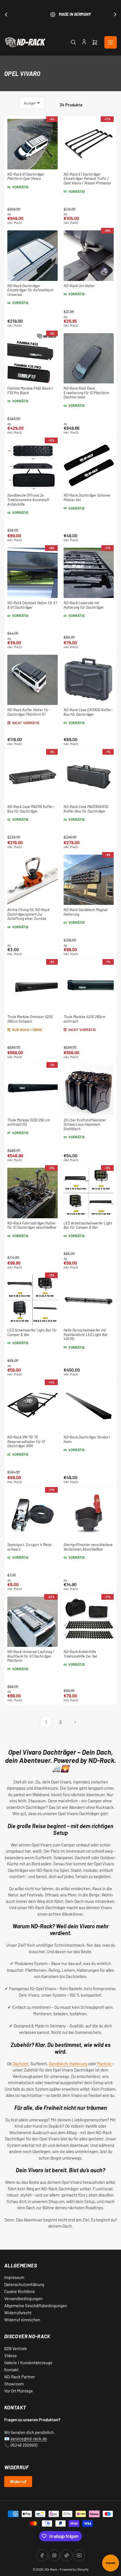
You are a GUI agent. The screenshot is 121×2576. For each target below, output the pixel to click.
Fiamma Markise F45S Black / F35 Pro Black (30, 390)
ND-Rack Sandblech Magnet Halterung (86, 912)
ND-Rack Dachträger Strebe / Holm (87, 1439)
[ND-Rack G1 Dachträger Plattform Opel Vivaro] (33, 144)
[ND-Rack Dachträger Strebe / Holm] (89, 1407)
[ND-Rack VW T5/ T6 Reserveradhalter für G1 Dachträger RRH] (33, 1407)
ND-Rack (51, 2569)
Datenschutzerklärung (24, 2284)
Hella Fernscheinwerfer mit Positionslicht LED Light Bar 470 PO (86, 1334)
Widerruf (18, 2481)
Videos (10, 2355)
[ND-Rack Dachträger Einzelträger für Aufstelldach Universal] (33, 256)
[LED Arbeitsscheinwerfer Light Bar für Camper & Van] (89, 1193)
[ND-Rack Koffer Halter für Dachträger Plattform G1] (33, 680)
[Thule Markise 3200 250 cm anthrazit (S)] (33, 1090)
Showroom (14, 2384)
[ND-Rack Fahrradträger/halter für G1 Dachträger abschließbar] (33, 1193)
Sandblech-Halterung (68, 2064)
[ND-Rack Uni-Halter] (89, 256)
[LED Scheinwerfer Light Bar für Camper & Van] (33, 1300)
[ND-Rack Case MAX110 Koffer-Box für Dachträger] (33, 777)
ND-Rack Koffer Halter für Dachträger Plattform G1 (28, 712)
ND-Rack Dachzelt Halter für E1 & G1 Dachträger (32, 605)
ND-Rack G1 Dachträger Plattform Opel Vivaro (26, 176)
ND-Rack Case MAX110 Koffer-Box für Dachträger (31, 809)
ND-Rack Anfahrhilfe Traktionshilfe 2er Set (80, 1654)
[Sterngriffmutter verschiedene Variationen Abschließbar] (89, 1515)
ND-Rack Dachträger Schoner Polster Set (87, 497)
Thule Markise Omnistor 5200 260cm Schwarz (30, 1019)
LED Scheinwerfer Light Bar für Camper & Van (32, 1332)
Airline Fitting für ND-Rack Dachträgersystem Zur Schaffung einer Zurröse (28, 914)
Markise (105, 2064)
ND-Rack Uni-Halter (79, 286)
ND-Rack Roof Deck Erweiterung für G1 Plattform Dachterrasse (86, 393)
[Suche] (73, 42)
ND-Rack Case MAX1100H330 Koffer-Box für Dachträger (86, 809)
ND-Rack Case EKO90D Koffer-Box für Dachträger (88, 712)
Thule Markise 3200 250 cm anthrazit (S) (29, 1122)
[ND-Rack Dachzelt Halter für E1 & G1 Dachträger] (33, 573)
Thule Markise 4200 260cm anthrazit (84, 1019)
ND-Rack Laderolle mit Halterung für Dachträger (84, 605)
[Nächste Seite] (75, 1722)
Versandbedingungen (23, 2298)
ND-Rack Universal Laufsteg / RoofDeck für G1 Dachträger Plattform (31, 1656)
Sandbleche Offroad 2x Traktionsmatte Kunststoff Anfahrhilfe (28, 500)
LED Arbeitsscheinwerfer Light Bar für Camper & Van (88, 1225)
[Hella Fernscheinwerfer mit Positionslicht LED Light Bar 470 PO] (89, 1300)
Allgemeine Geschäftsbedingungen (36, 2306)
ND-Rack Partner (20, 2377)
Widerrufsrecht (18, 2313)
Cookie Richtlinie (20, 2291)
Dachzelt (21, 2064)
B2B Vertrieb (15, 2348)
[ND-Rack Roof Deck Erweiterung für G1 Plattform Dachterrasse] (89, 358)
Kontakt (11, 2370)
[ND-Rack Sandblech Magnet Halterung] (89, 880)
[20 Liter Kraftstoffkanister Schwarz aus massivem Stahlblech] (89, 1090)
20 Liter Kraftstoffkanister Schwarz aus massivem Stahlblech (85, 1124)
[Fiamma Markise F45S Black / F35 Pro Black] (33, 358)
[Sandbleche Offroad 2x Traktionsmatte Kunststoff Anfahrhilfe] (33, 465)
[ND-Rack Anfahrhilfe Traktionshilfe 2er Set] (89, 1622)
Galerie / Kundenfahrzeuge (28, 2363)
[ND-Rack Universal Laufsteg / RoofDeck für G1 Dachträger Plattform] (33, 1622)
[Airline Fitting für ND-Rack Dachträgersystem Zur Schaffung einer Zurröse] (33, 880)
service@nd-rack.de (29, 2439)
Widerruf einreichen (22, 2320)
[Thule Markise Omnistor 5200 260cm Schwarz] (33, 987)
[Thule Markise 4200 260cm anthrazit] (89, 987)
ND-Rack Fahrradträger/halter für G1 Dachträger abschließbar (32, 1225)
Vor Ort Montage (19, 2391)
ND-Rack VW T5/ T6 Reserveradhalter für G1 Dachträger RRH (26, 1441)
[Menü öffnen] (111, 42)
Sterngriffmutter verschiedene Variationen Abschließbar (88, 1547)
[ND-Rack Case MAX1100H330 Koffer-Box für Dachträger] (89, 777)
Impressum (14, 2277)
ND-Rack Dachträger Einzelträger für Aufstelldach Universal (30, 290)
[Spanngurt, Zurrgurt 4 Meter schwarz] (33, 1515)
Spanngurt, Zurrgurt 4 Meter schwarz (30, 1547)
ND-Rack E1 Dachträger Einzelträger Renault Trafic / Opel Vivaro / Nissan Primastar (88, 179)
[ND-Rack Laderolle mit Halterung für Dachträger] (89, 573)
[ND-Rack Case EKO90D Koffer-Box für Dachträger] (89, 680)
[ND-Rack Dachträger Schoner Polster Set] (89, 465)
